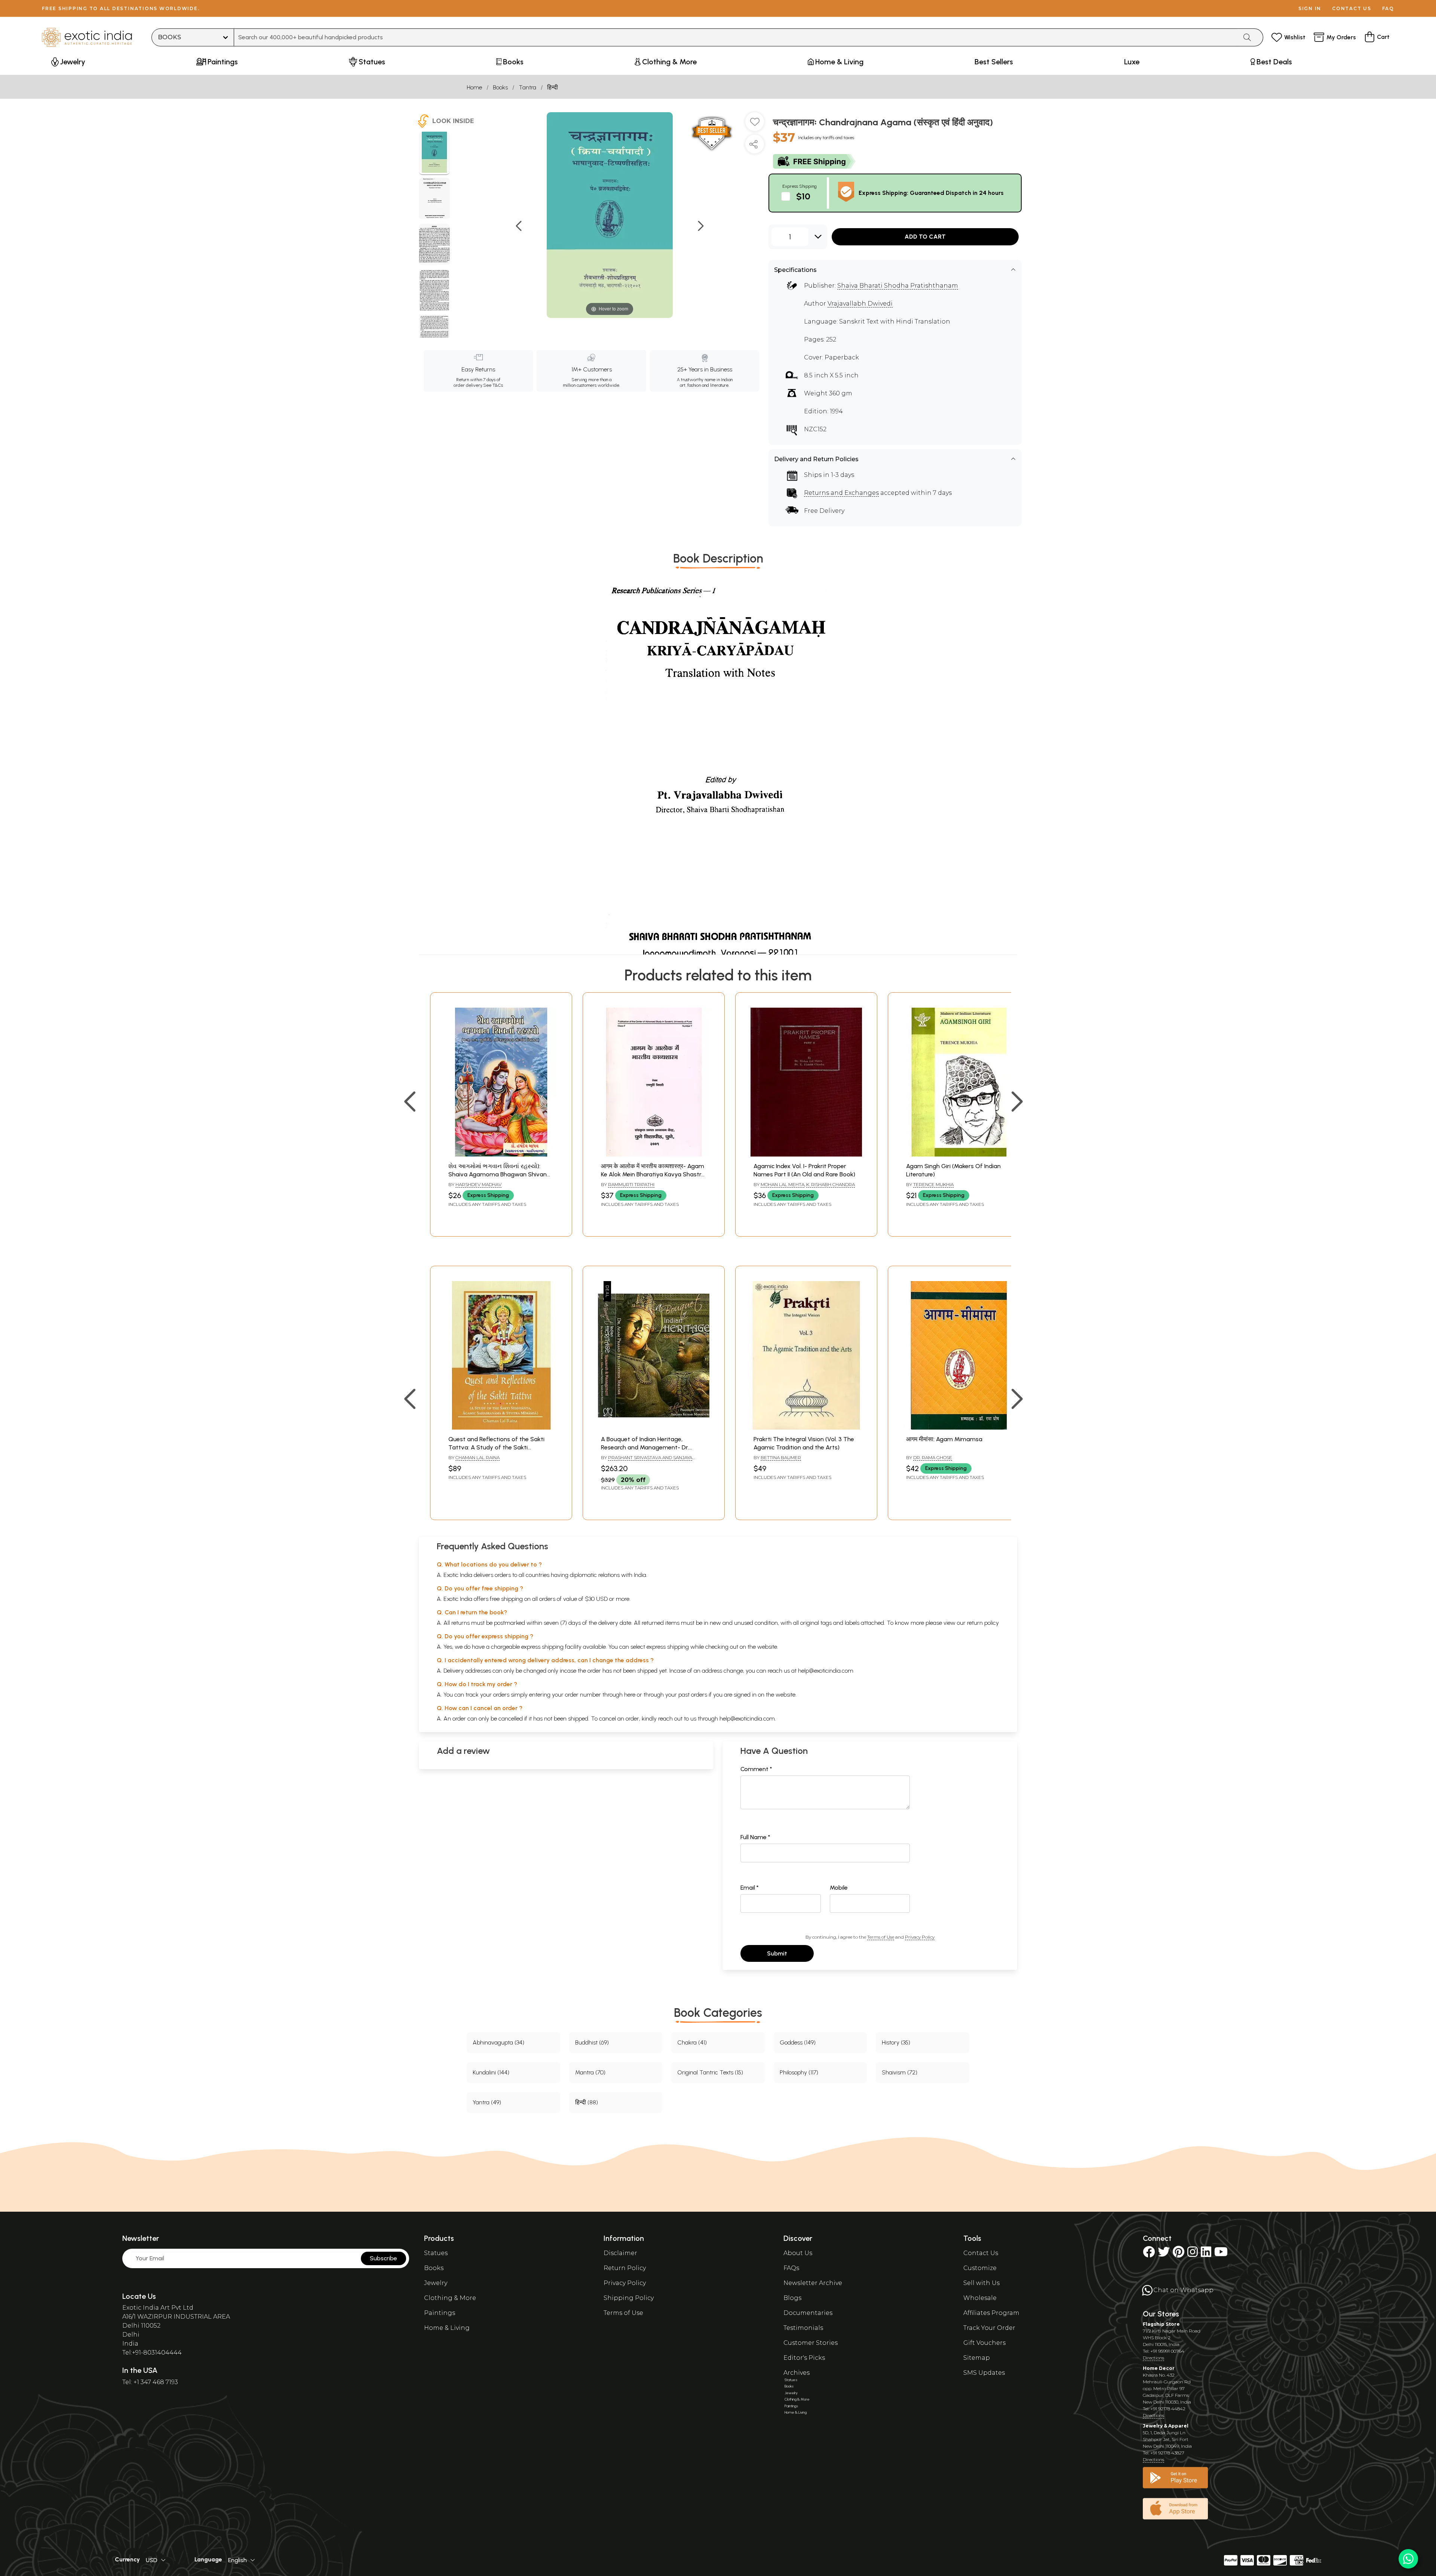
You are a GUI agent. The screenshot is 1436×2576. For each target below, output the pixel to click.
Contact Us (981, 2253)
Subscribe (383, 2258)
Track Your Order (989, 2328)
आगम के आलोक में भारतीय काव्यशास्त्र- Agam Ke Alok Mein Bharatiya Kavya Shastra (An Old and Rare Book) (653, 1174)
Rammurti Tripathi (631, 1184)
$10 (803, 196)
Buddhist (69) (592, 2042)
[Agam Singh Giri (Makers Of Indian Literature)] (959, 1154)
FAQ (1388, 8)
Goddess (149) (798, 2042)
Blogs (792, 2298)
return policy (983, 1623)
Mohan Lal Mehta (783, 1184)
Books (500, 87)
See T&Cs (493, 385)
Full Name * (755, 1837)
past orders (693, 1695)
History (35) (896, 2042)
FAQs (791, 2268)
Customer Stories (811, 2343)
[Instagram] (1193, 2254)
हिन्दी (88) (587, 2102)
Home (474, 87)
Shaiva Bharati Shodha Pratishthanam (898, 286)
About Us (798, 2253)
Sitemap (977, 2358)
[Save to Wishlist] (755, 125)
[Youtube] (1221, 2254)
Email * (750, 1888)
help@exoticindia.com (826, 1671)
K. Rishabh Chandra (831, 1184)
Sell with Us (981, 2283)
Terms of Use (881, 1937)
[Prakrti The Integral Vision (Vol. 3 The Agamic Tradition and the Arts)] (806, 1428)
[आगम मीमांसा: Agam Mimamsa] (959, 1428)
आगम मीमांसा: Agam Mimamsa (944, 1439)
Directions (1153, 2358)
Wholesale (980, 2298)
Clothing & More (450, 2298)
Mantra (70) (590, 2072)
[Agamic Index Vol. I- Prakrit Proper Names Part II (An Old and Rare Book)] (806, 1154)
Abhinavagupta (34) (498, 2042)
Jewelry (436, 2283)
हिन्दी (553, 87)
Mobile (839, 1888)
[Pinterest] (1179, 2254)
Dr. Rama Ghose (933, 1457)
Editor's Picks (804, 2358)
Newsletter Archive (813, 2283)
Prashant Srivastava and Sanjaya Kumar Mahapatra (647, 1461)
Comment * (756, 1769)
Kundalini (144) (491, 2072)
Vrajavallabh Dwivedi (860, 304)
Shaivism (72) (900, 2072)
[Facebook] (1149, 2254)
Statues (436, 2253)
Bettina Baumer (781, 1457)
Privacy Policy (920, 1937)
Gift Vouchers (984, 2343)
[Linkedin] (1206, 2254)
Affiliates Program (991, 2313)
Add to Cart (925, 237)
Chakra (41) (692, 2042)
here (630, 1695)
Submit (777, 1953)
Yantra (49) (487, 2102)
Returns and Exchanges (841, 493)
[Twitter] (1164, 2254)
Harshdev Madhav (478, 1184)
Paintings (440, 2313)
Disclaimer (620, 2253)
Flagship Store (1161, 2324)
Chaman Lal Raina (478, 1457)
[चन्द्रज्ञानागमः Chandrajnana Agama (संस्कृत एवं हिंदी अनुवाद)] (434, 153)
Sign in (1310, 8)
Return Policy (625, 2268)
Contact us (1352, 8)
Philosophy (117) (799, 2072)
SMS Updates (984, 2373)
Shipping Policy (629, 2298)
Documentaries (808, 2313)
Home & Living (447, 2328)
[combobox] (736, 37)
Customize (980, 2268)
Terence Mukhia (933, 1184)
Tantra (527, 87)
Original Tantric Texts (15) (710, 2072)
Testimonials (803, 2328)
